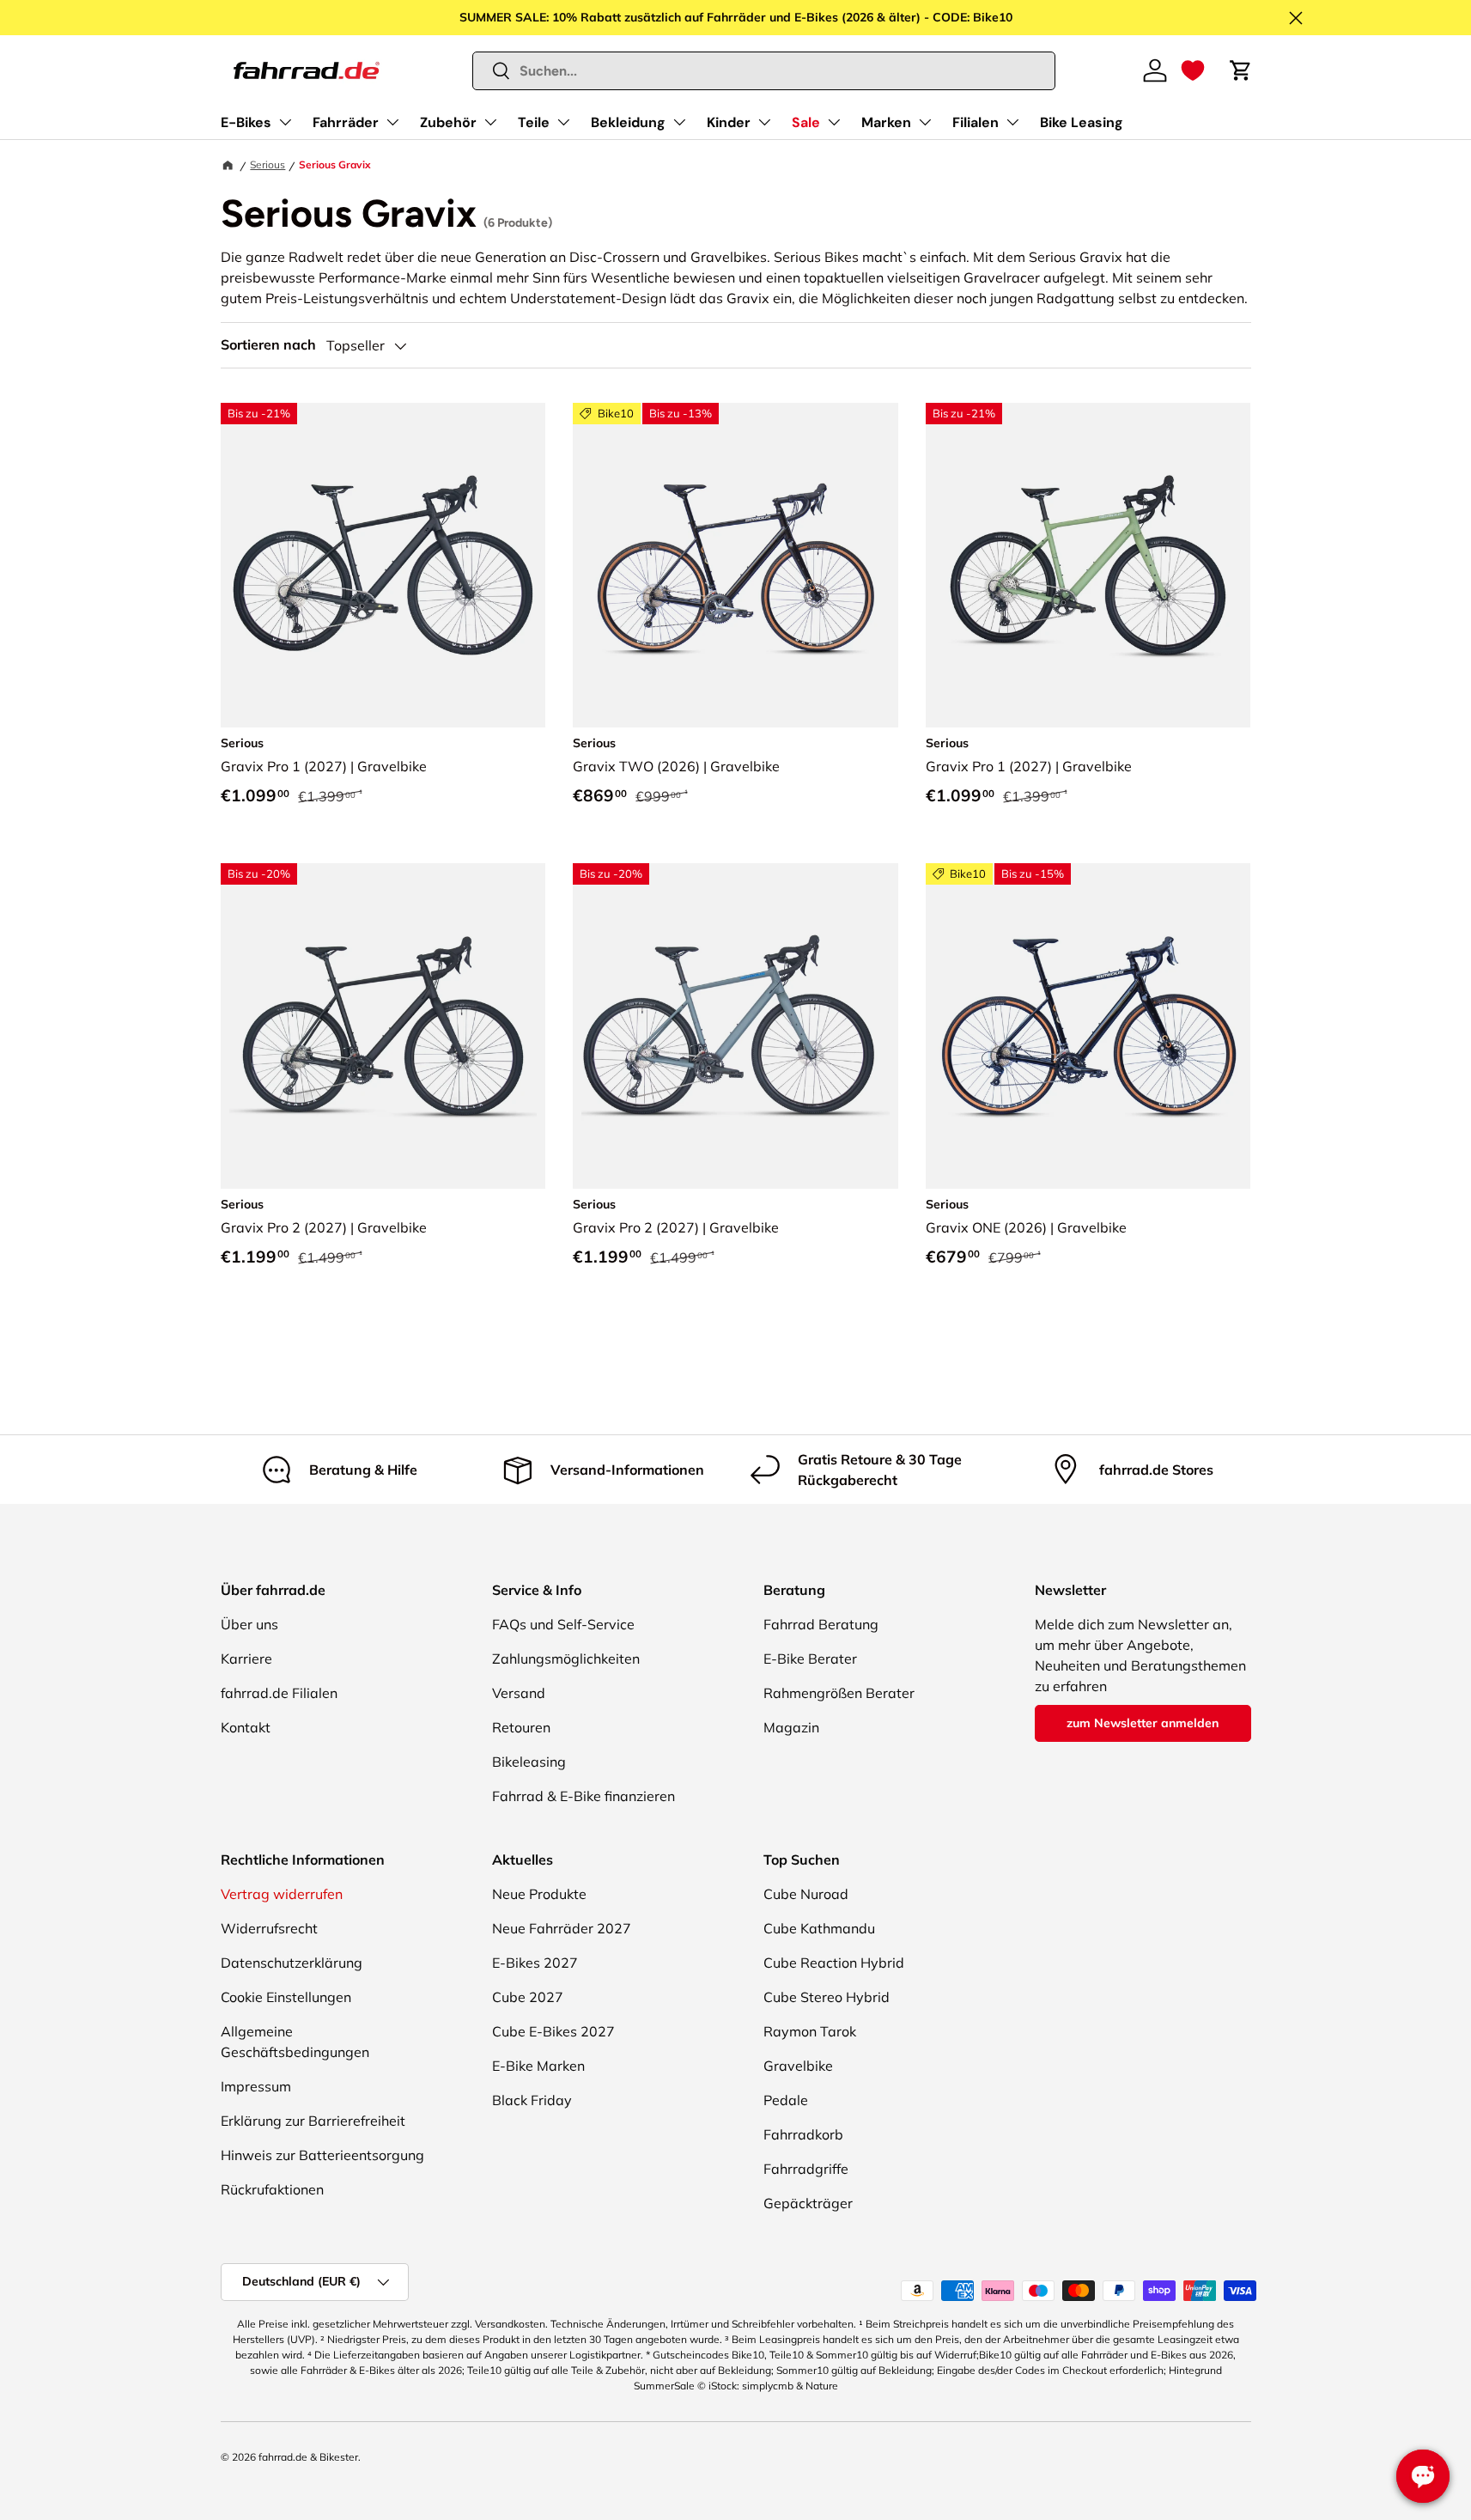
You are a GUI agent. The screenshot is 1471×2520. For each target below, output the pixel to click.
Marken (886, 122)
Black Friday (532, 2100)
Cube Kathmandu (819, 1928)
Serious (267, 164)
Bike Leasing (1082, 122)
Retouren (521, 1727)
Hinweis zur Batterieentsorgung (322, 2155)
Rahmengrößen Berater (839, 1693)
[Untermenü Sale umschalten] (834, 122)
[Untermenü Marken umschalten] (925, 122)
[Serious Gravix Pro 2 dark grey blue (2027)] (735, 1026)
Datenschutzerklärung (292, 1963)
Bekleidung (628, 122)
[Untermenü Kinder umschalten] (764, 122)
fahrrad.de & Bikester (308, 2457)
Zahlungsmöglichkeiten (566, 1659)
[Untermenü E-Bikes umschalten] (285, 122)
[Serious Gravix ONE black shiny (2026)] (1088, 1026)
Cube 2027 (528, 1997)
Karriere (246, 1659)
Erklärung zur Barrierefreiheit (313, 2121)
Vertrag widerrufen (282, 1894)
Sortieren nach (268, 345)
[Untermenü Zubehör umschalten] (490, 122)
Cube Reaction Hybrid (834, 1963)
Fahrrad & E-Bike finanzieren (584, 1796)
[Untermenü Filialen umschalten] (1012, 122)
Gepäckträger (808, 2203)
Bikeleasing (529, 1762)
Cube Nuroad (806, 1894)
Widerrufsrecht (269, 1928)
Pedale (786, 2100)
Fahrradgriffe (806, 2169)
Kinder (729, 122)
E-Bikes (246, 122)
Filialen (976, 122)
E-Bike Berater (810, 1659)
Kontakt (246, 1727)
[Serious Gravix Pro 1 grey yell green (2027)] (1088, 566)
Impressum (256, 2086)
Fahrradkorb (803, 2134)
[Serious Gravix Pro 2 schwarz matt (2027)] (383, 1026)
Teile (534, 122)
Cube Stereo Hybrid (827, 1997)
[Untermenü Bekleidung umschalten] (679, 122)
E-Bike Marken (538, 2066)
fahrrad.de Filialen (279, 1693)
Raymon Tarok (810, 2031)
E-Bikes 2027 (535, 1963)
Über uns (249, 1624)
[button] (1193, 70)
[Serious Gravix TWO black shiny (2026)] (735, 566)
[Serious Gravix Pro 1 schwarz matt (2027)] (383, 566)
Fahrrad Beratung (821, 1624)
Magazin (791, 1727)
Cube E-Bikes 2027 (553, 2031)
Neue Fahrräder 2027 (562, 1928)
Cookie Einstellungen (286, 1997)
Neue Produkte (539, 1894)
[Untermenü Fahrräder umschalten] (392, 122)
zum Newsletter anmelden (1143, 1723)
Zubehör (448, 122)
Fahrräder (346, 122)
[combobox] (764, 71)
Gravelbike (798, 2066)
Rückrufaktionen (272, 2189)
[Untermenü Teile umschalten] (563, 122)
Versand (519, 1693)
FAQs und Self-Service (563, 1624)
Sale (806, 122)
